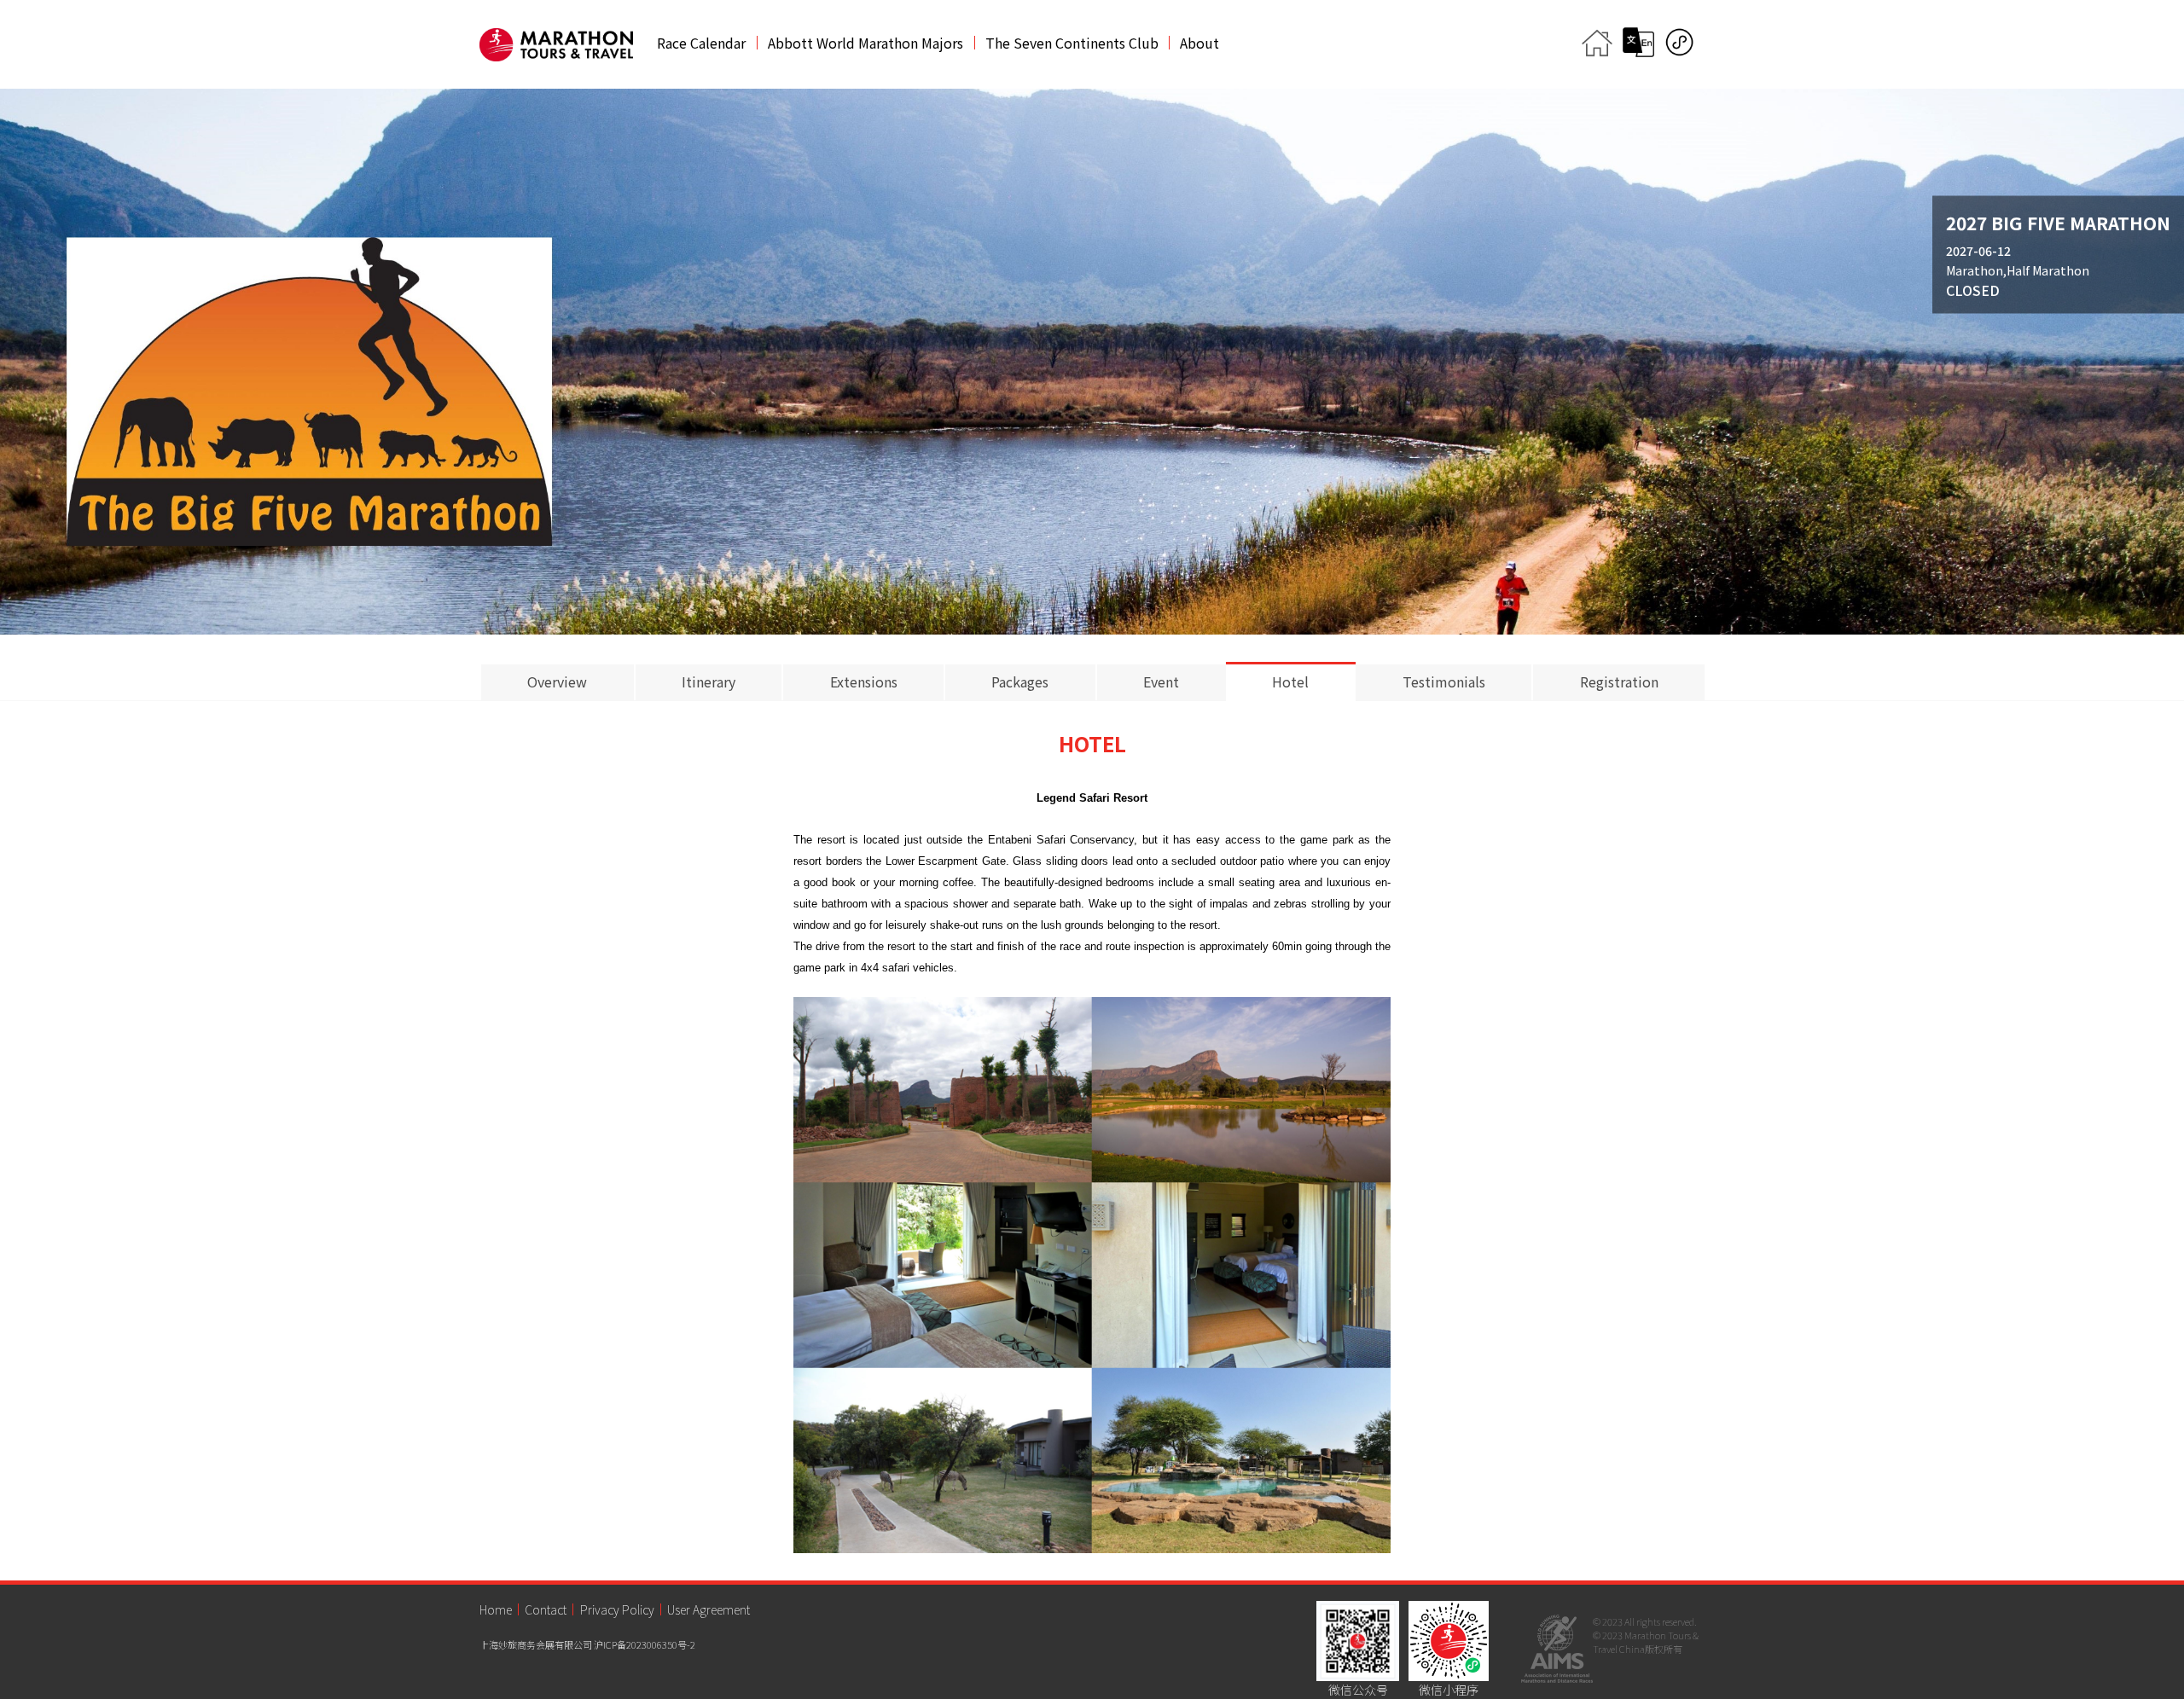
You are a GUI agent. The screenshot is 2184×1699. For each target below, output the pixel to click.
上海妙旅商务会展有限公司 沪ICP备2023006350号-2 (587, 1644)
